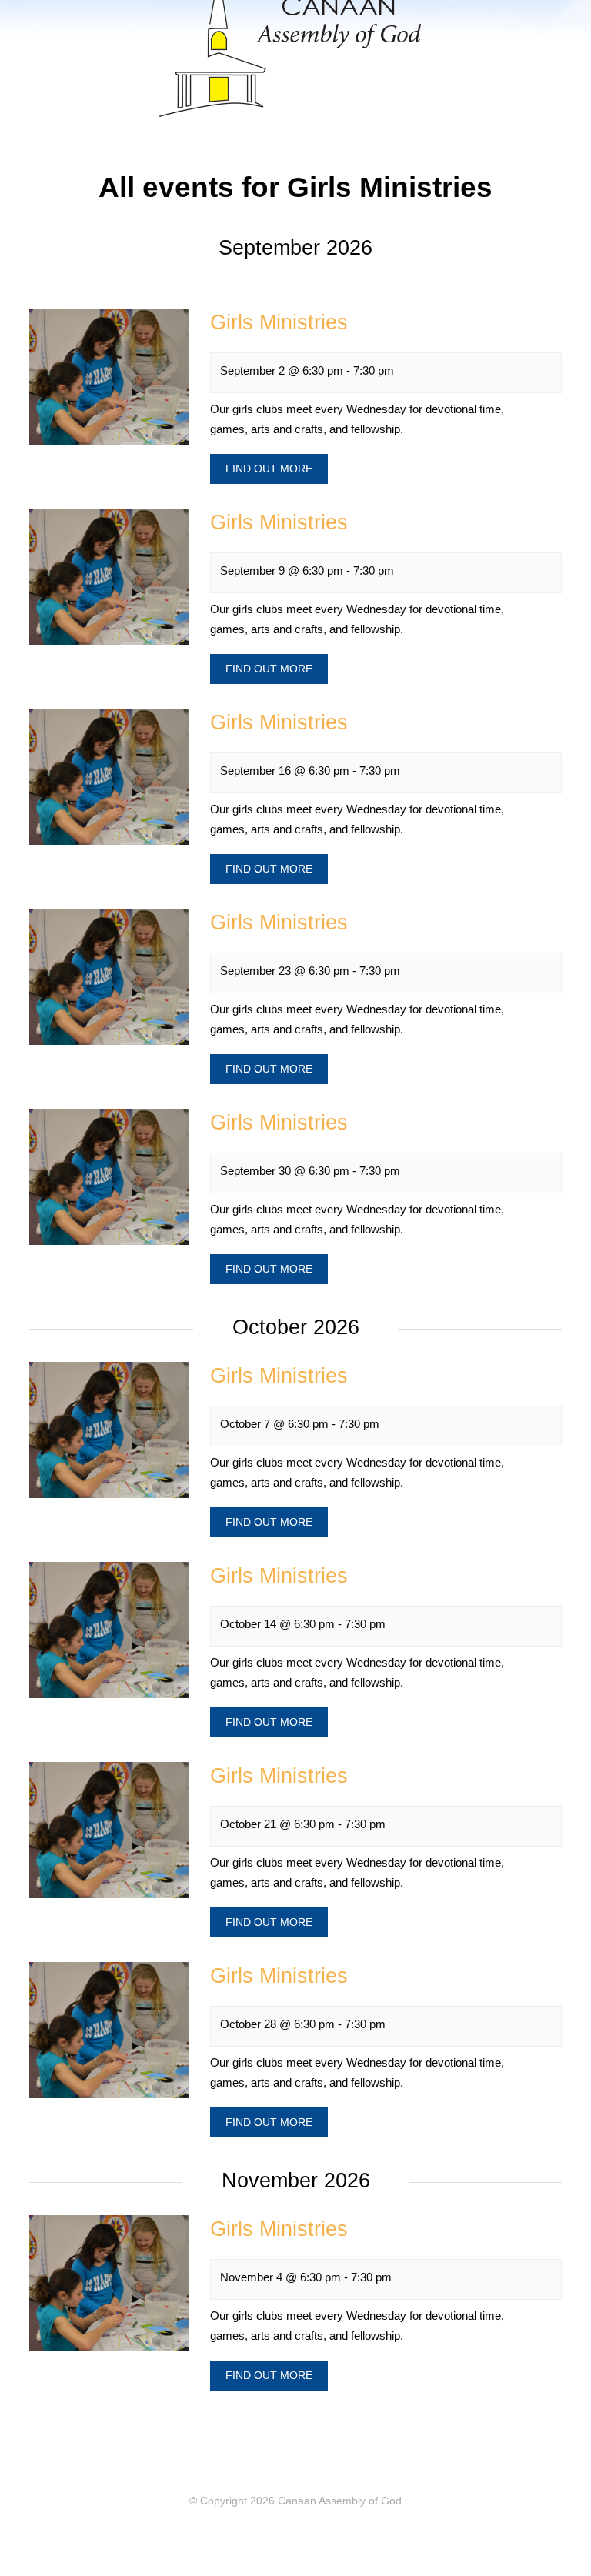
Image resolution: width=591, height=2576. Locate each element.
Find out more (269, 469)
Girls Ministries (279, 322)
